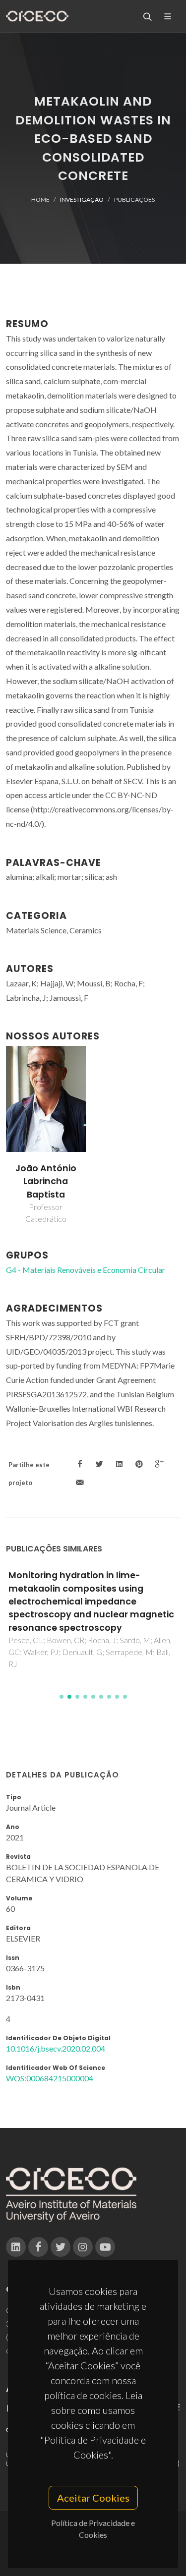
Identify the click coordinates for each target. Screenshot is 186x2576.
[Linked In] (16, 2247)
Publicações (134, 200)
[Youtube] (105, 2247)
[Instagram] (83, 2247)
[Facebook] (38, 2247)
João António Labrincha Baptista (46, 1181)
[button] (62, 1697)
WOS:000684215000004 (50, 2078)
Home (40, 200)
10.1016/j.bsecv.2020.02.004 (56, 2048)
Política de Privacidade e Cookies (93, 2529)
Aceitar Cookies (93, 2498)
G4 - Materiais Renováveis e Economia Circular (86, 1270)
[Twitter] (61, 2247)
